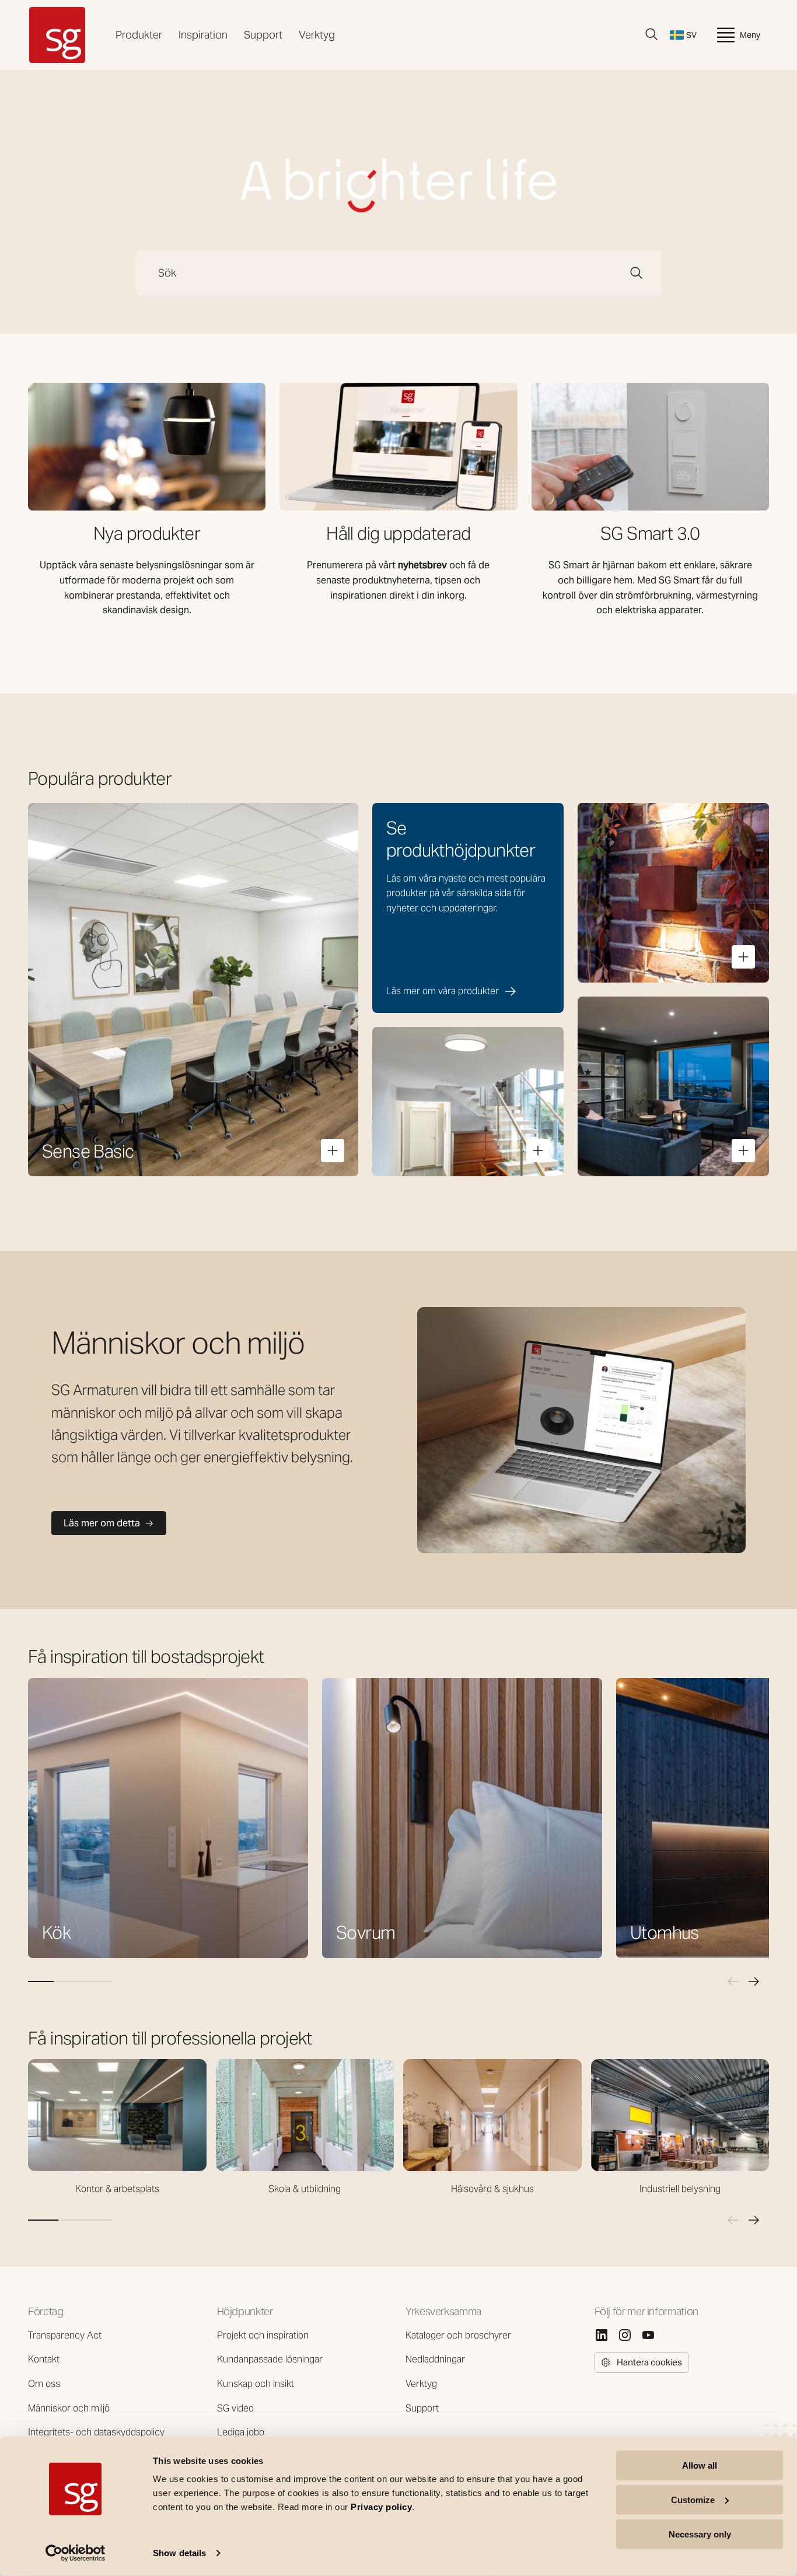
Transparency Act (65, 2335)
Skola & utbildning (305, 2189)
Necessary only (700, 2534)
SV (691, 35)
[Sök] (652, 34)
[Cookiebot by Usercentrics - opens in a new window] (76, 2553)
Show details (179, 2553)
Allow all (700, 2465)
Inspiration (203, 35)
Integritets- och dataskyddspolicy (96, 2432)
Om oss (44, 2384)
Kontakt (44, 2359)
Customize (693, 2500)
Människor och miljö (69, 2408)
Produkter (139, 35)
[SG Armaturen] (57, 35)
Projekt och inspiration (263, 2335)
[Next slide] (754, 1981)
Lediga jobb (241, 2432)
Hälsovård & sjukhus (492, 2189)
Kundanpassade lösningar (270, 2359)
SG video (235, 2408)
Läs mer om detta (102, 1523)
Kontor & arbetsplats (117, 2189)
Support (263, 35)
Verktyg (317, 35)
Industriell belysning (680, 2189)
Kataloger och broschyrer (458, 2335)
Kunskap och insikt (256, 2384)
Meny (750, 35)
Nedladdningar (435, 2359)
